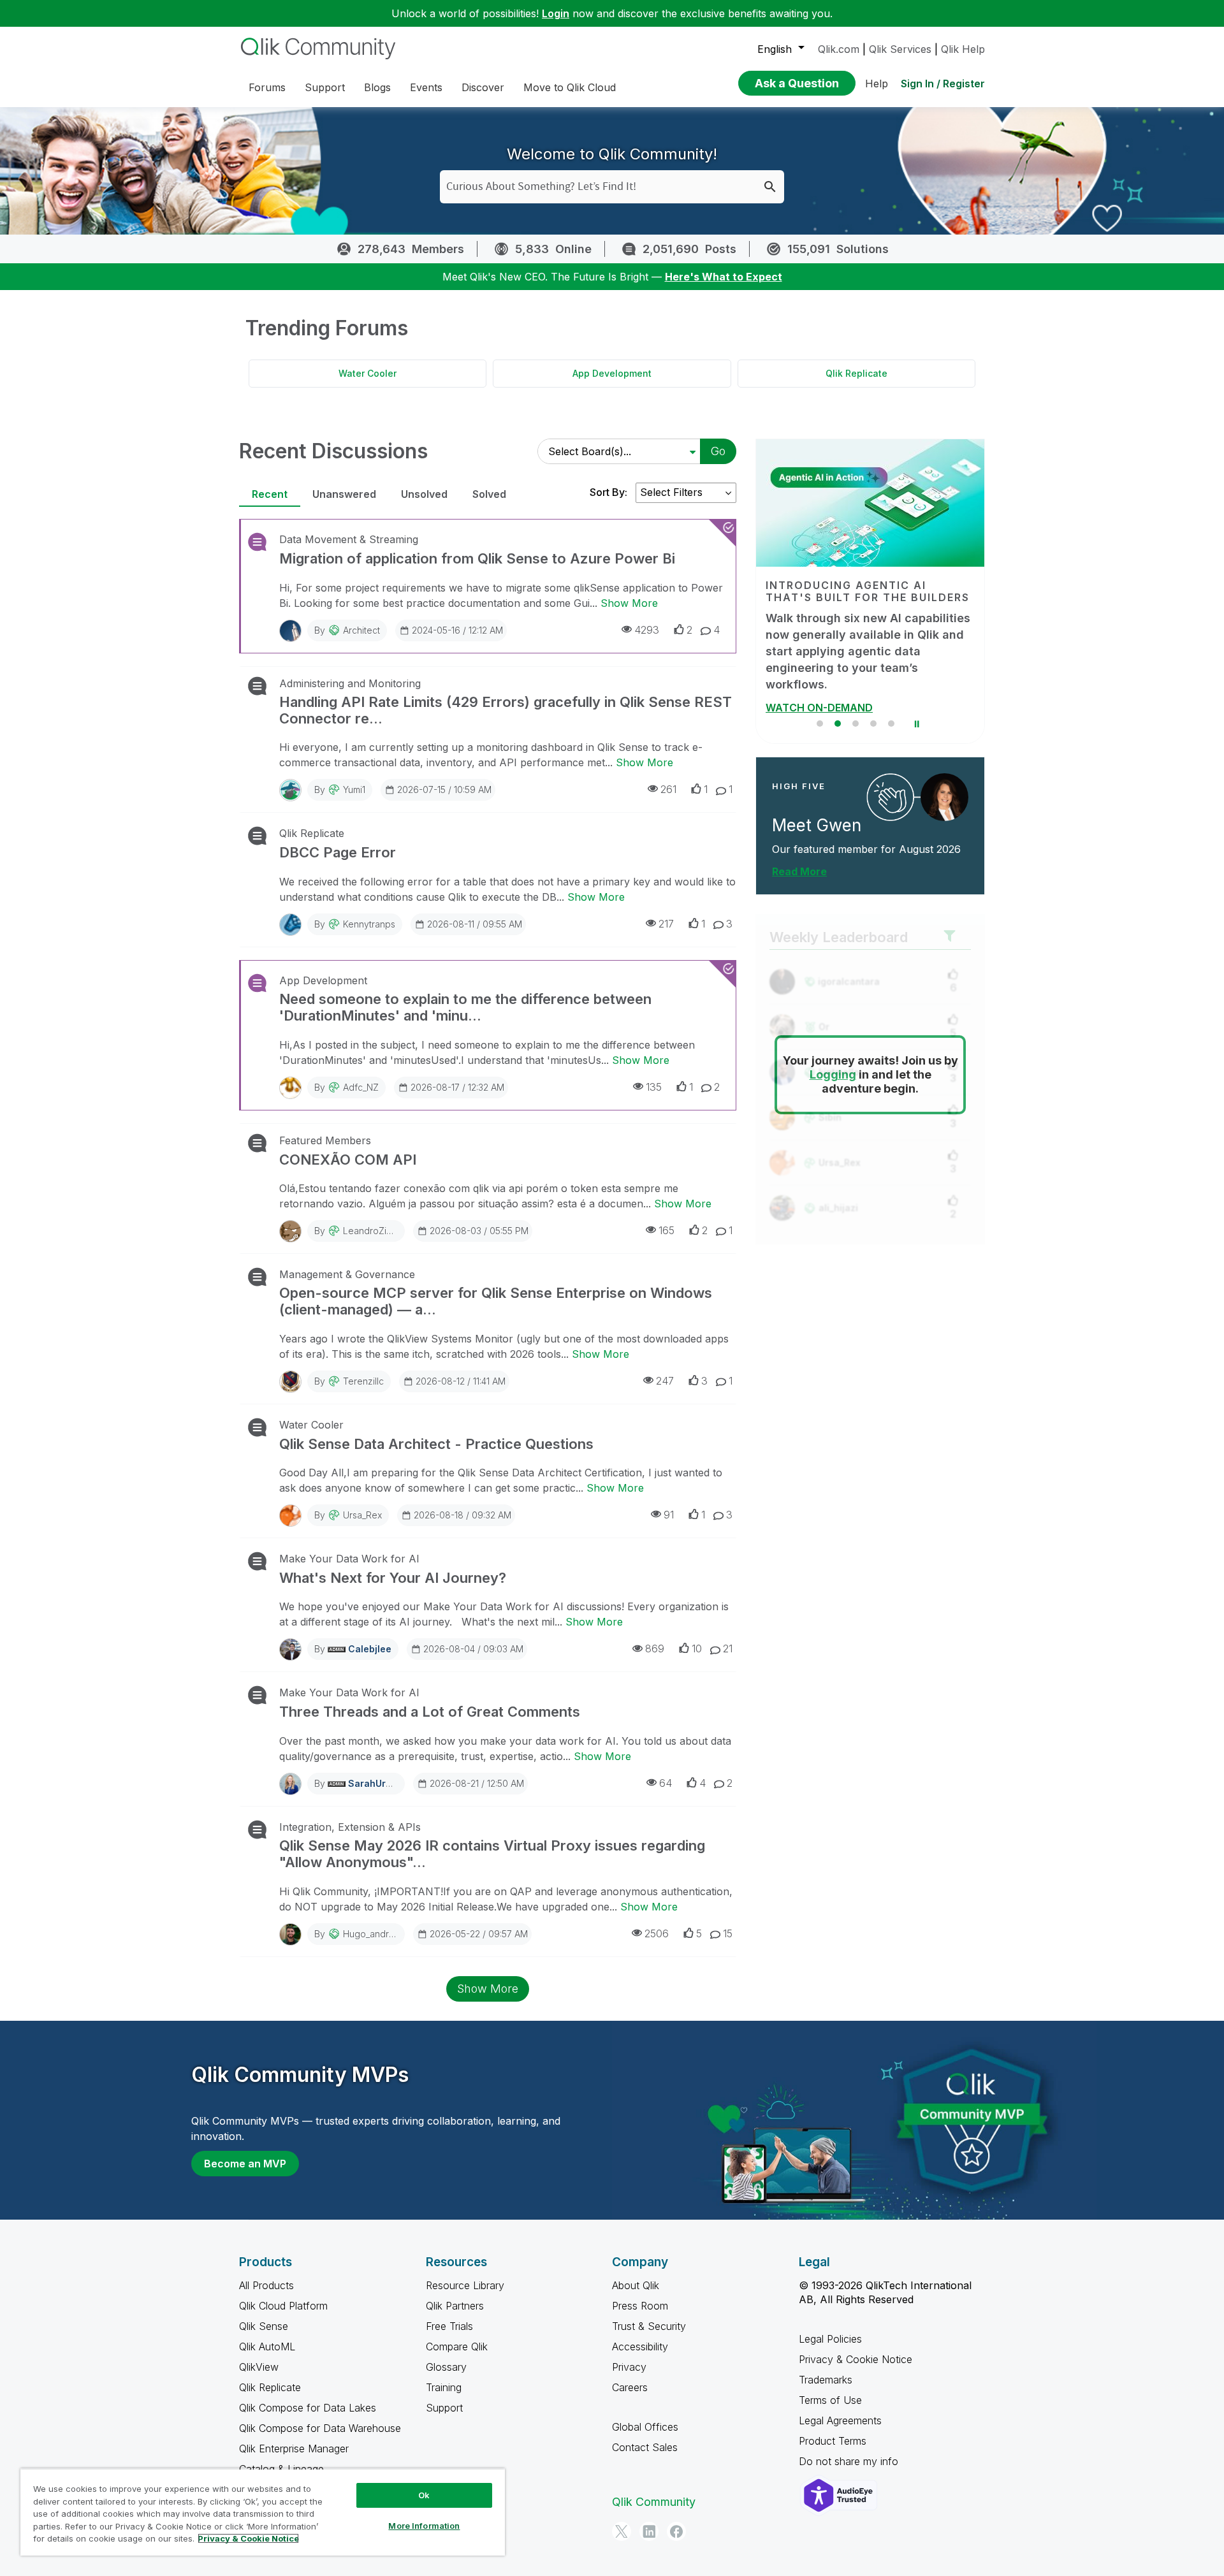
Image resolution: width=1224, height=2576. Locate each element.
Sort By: (608, 492)
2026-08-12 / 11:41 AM (461, 1381)
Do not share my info (850, 2461)
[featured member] (944, 781)
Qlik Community (654, 2502)
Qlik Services (900, 49)
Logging (833, 1059)
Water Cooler (368, 373)
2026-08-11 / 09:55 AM (475, 924)
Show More (629, 603)
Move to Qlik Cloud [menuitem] (570, 87)
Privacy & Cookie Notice (856, 2359)
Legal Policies (830, 2339)
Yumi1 (354, 790)
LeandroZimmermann (387, 1231)
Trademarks (826, 2380)
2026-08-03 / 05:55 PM (479, 1231)
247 (665, 1381)
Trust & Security (649, 2326)
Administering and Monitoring (350, 683)
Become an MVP (245, 2164)
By (347, 630)
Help (877, 84)
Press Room (640, 2306)
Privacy (629, 2367)
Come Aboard (800, 691)
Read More (799, 855)
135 (654, 1087)
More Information (424, 2526)
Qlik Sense (264, 2326)
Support (444, 2408)
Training (444, 2387)
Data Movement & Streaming (349, 539)
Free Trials (449, 2326)
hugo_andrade (374, 1934)
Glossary (446, 2367)
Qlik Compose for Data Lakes (308, 2408)
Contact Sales (645, 2447)
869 (655, 1648)
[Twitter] (622, 2531)
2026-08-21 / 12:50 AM (477, 1783)
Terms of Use (830, 2400)
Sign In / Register (943, 84)
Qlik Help (963, 49)
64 (666, 1783)
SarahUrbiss (376, 1783)
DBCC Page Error (338, 852)
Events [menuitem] (426, 87)
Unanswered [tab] (344, 494)
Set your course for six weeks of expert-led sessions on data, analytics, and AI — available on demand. (857, 643)
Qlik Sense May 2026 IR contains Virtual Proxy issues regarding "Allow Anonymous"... (492, 1854)
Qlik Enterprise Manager (294, 2449)
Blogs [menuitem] (377, 87)
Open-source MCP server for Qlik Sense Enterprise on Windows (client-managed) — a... (496, 1301)
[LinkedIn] (649, 2531)
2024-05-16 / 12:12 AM (457, 630)
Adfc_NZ (361, 1087)
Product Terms (833, 2441)
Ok (424, 2495)
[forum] (256, 542)
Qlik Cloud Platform (283, 2306)
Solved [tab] (489, 494)
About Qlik (636, 2285)
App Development (612, 373)
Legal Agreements (840, 2420)
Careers (630, 2387)
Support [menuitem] (325, 87)
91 (669, 1515)
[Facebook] (676, 2531)
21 (728, 1648)
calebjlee (370, 1649)
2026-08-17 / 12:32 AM (457, 1087)
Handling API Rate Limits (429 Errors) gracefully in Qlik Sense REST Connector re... (506, 710)
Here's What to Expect (724, 277)
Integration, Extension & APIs (350, 1827)
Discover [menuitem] (483, 87)
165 (667, 1230)
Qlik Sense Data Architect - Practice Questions (436, 1444)
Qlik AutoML (267, 2347)
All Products (266, 2285)
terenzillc (363, 1381)
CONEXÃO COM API (348, 1160)
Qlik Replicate (856, 373)
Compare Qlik (457, 2347)
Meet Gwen (817, 809)
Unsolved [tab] (424, 494)
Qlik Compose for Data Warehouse (320, 2428)
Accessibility (640, 2347)
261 (668, 789)
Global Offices (645, 2427)
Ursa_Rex (362, 1515)
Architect (361, 630)
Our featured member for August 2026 (866, 833)
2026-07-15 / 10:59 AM (444, 790)
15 (728, 1933)
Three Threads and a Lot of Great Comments (430, 1712)
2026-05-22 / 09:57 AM (479, 1934)
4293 (647, 630)
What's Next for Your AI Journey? (393, 1578)
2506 (657, 1933)
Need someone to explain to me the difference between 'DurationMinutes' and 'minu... (465, 1007)
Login (556, 13)
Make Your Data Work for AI (349, 1559)
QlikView (259, 2367)
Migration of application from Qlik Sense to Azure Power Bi (477, 558)
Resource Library (465, 2285)
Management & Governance (347, 1274)
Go (718, 451)
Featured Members (325, 1140)
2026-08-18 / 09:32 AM (463, 1515)
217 (666, 924)
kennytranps (369, 924)
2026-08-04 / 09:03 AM (473, 1649)
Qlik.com (839, 49)
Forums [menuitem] (267, 87)
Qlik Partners (455, 2306)
